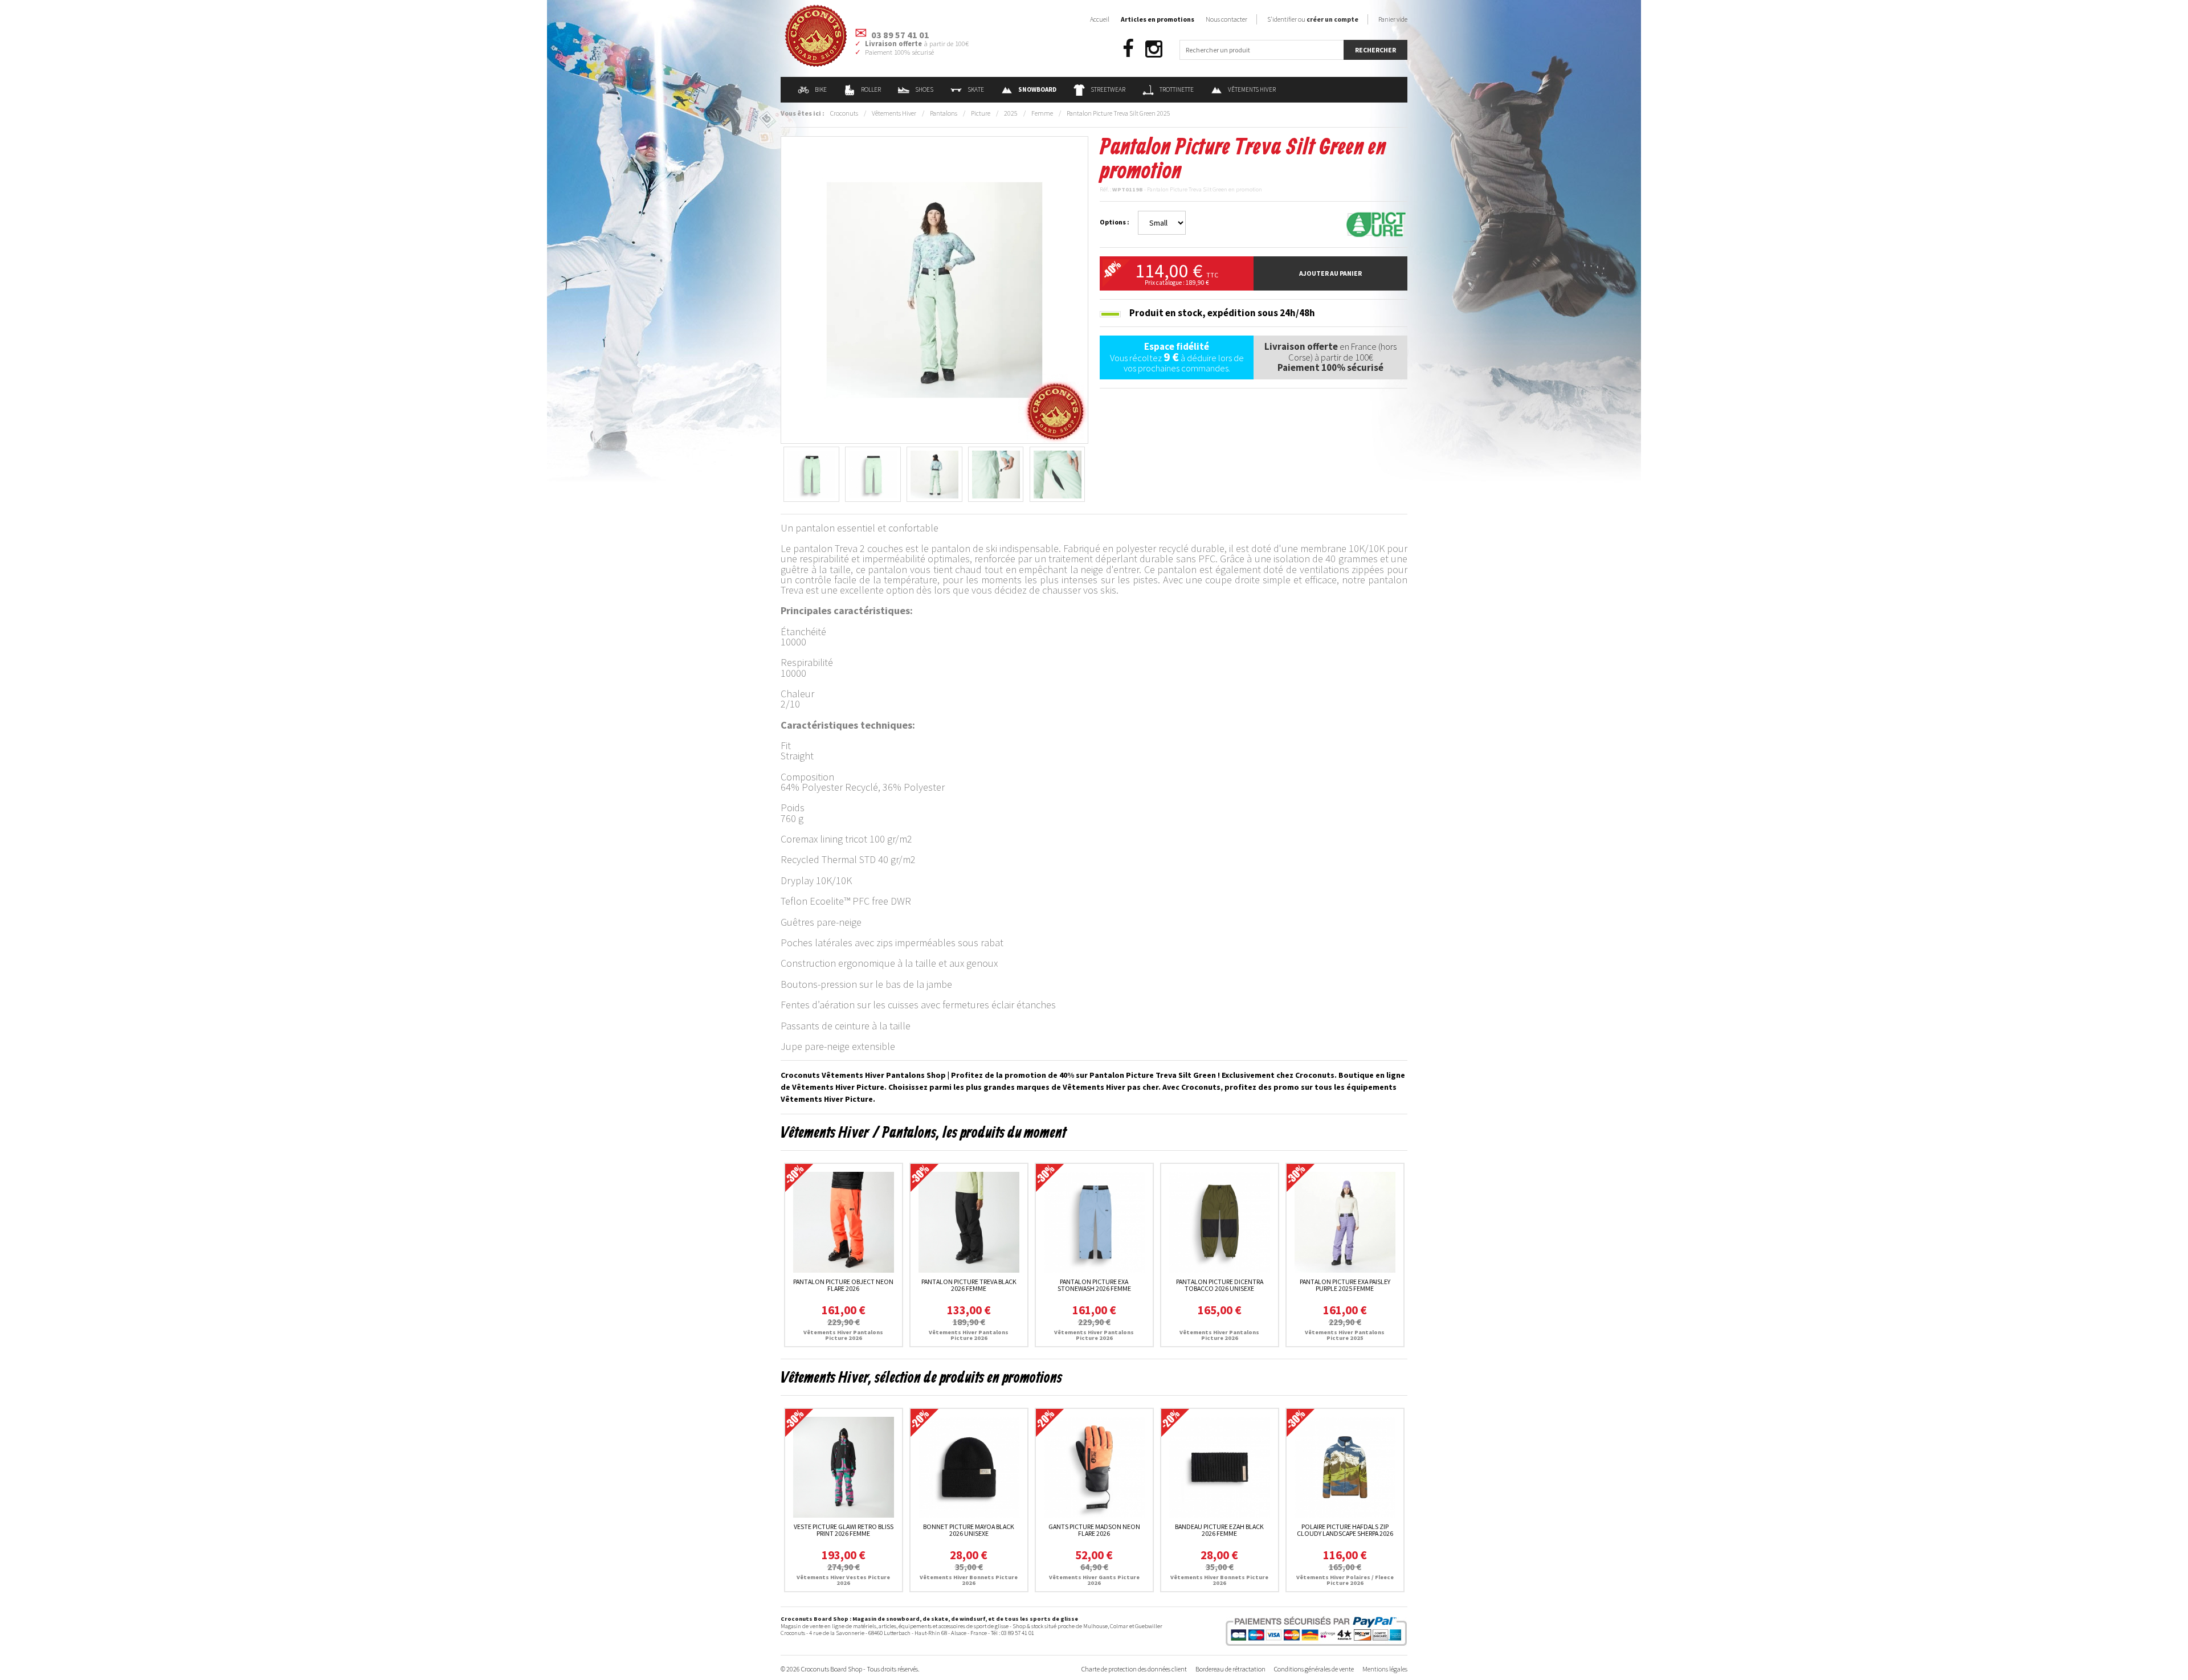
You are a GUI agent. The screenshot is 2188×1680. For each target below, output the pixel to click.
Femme (1042, 113)
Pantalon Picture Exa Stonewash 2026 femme (1094, 1285)
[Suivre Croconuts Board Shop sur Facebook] (1128, 49)
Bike (821, 89)
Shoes (924, 89)
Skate (976, 89)
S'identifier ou (1313, 19)
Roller (871, 89)
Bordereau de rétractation (1230, 1669)
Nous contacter (1226, 19)
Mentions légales (1385, 1669)
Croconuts (844, 113)
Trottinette (1177, 89)
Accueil (1100, 19)
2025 (1011, 113)
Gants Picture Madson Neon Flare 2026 (1094, 1530)
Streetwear (1108, 89)
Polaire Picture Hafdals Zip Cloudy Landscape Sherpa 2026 (1345, 1530)
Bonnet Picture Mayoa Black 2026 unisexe (969, 1530)
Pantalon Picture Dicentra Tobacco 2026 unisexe (1220, 1285)
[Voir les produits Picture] (1376, 224)
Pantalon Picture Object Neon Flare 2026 (843, 1285)
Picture (981, 113)
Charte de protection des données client (1134, 1669)
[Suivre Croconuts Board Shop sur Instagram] (1154, 49)
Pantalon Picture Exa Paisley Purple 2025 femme (1345, 1285)
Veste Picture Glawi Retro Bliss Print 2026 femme (844, 1530)
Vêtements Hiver (1252, 89)
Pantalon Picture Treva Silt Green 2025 (1119, 113)
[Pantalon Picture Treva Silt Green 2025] (934, 289)
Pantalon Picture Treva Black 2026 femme (969, 1285)
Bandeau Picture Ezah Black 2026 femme (1219, 1530)
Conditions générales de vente (1314, 1669)
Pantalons (944, 113)
